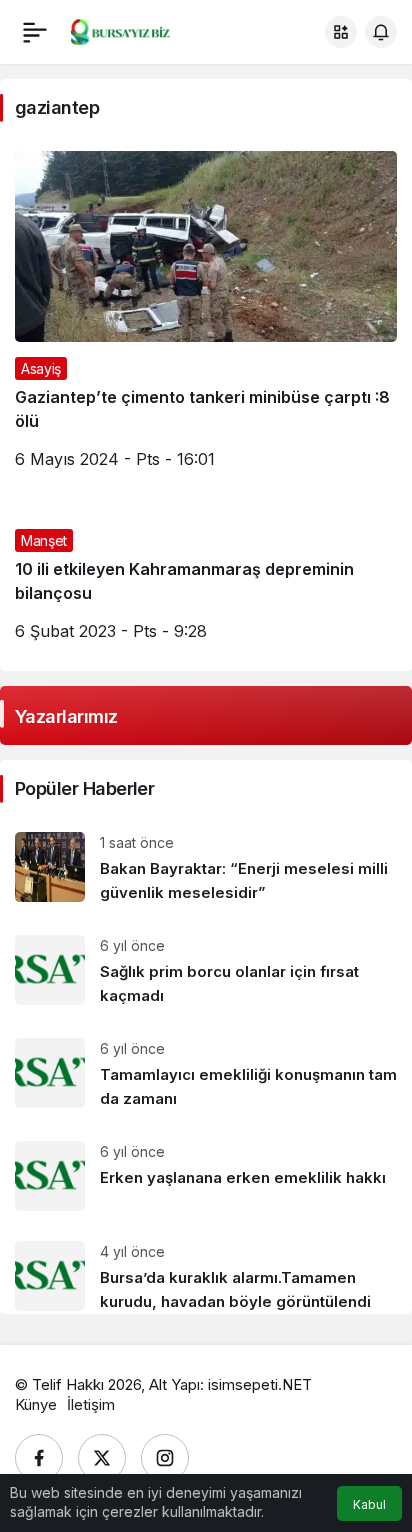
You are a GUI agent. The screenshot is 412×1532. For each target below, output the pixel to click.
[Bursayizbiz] (133, 30)
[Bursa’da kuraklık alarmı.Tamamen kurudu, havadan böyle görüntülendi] (206, 1270)
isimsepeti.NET (260, 1384)
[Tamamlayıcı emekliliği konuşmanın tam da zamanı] (206, 1074)
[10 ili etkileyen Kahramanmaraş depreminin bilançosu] (206, 585)
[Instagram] (165, 1458)
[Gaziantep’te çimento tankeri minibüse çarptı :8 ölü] (206, 317)
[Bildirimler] (381, 32)
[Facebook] (39, 1458)
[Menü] (35, 32)
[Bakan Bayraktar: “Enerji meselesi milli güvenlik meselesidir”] (206, 868)
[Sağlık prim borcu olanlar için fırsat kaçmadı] (206, 971)
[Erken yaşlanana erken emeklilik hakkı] (206, 1176)
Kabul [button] (369, 1504)
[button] (341, 32)
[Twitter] (102, 1458)
